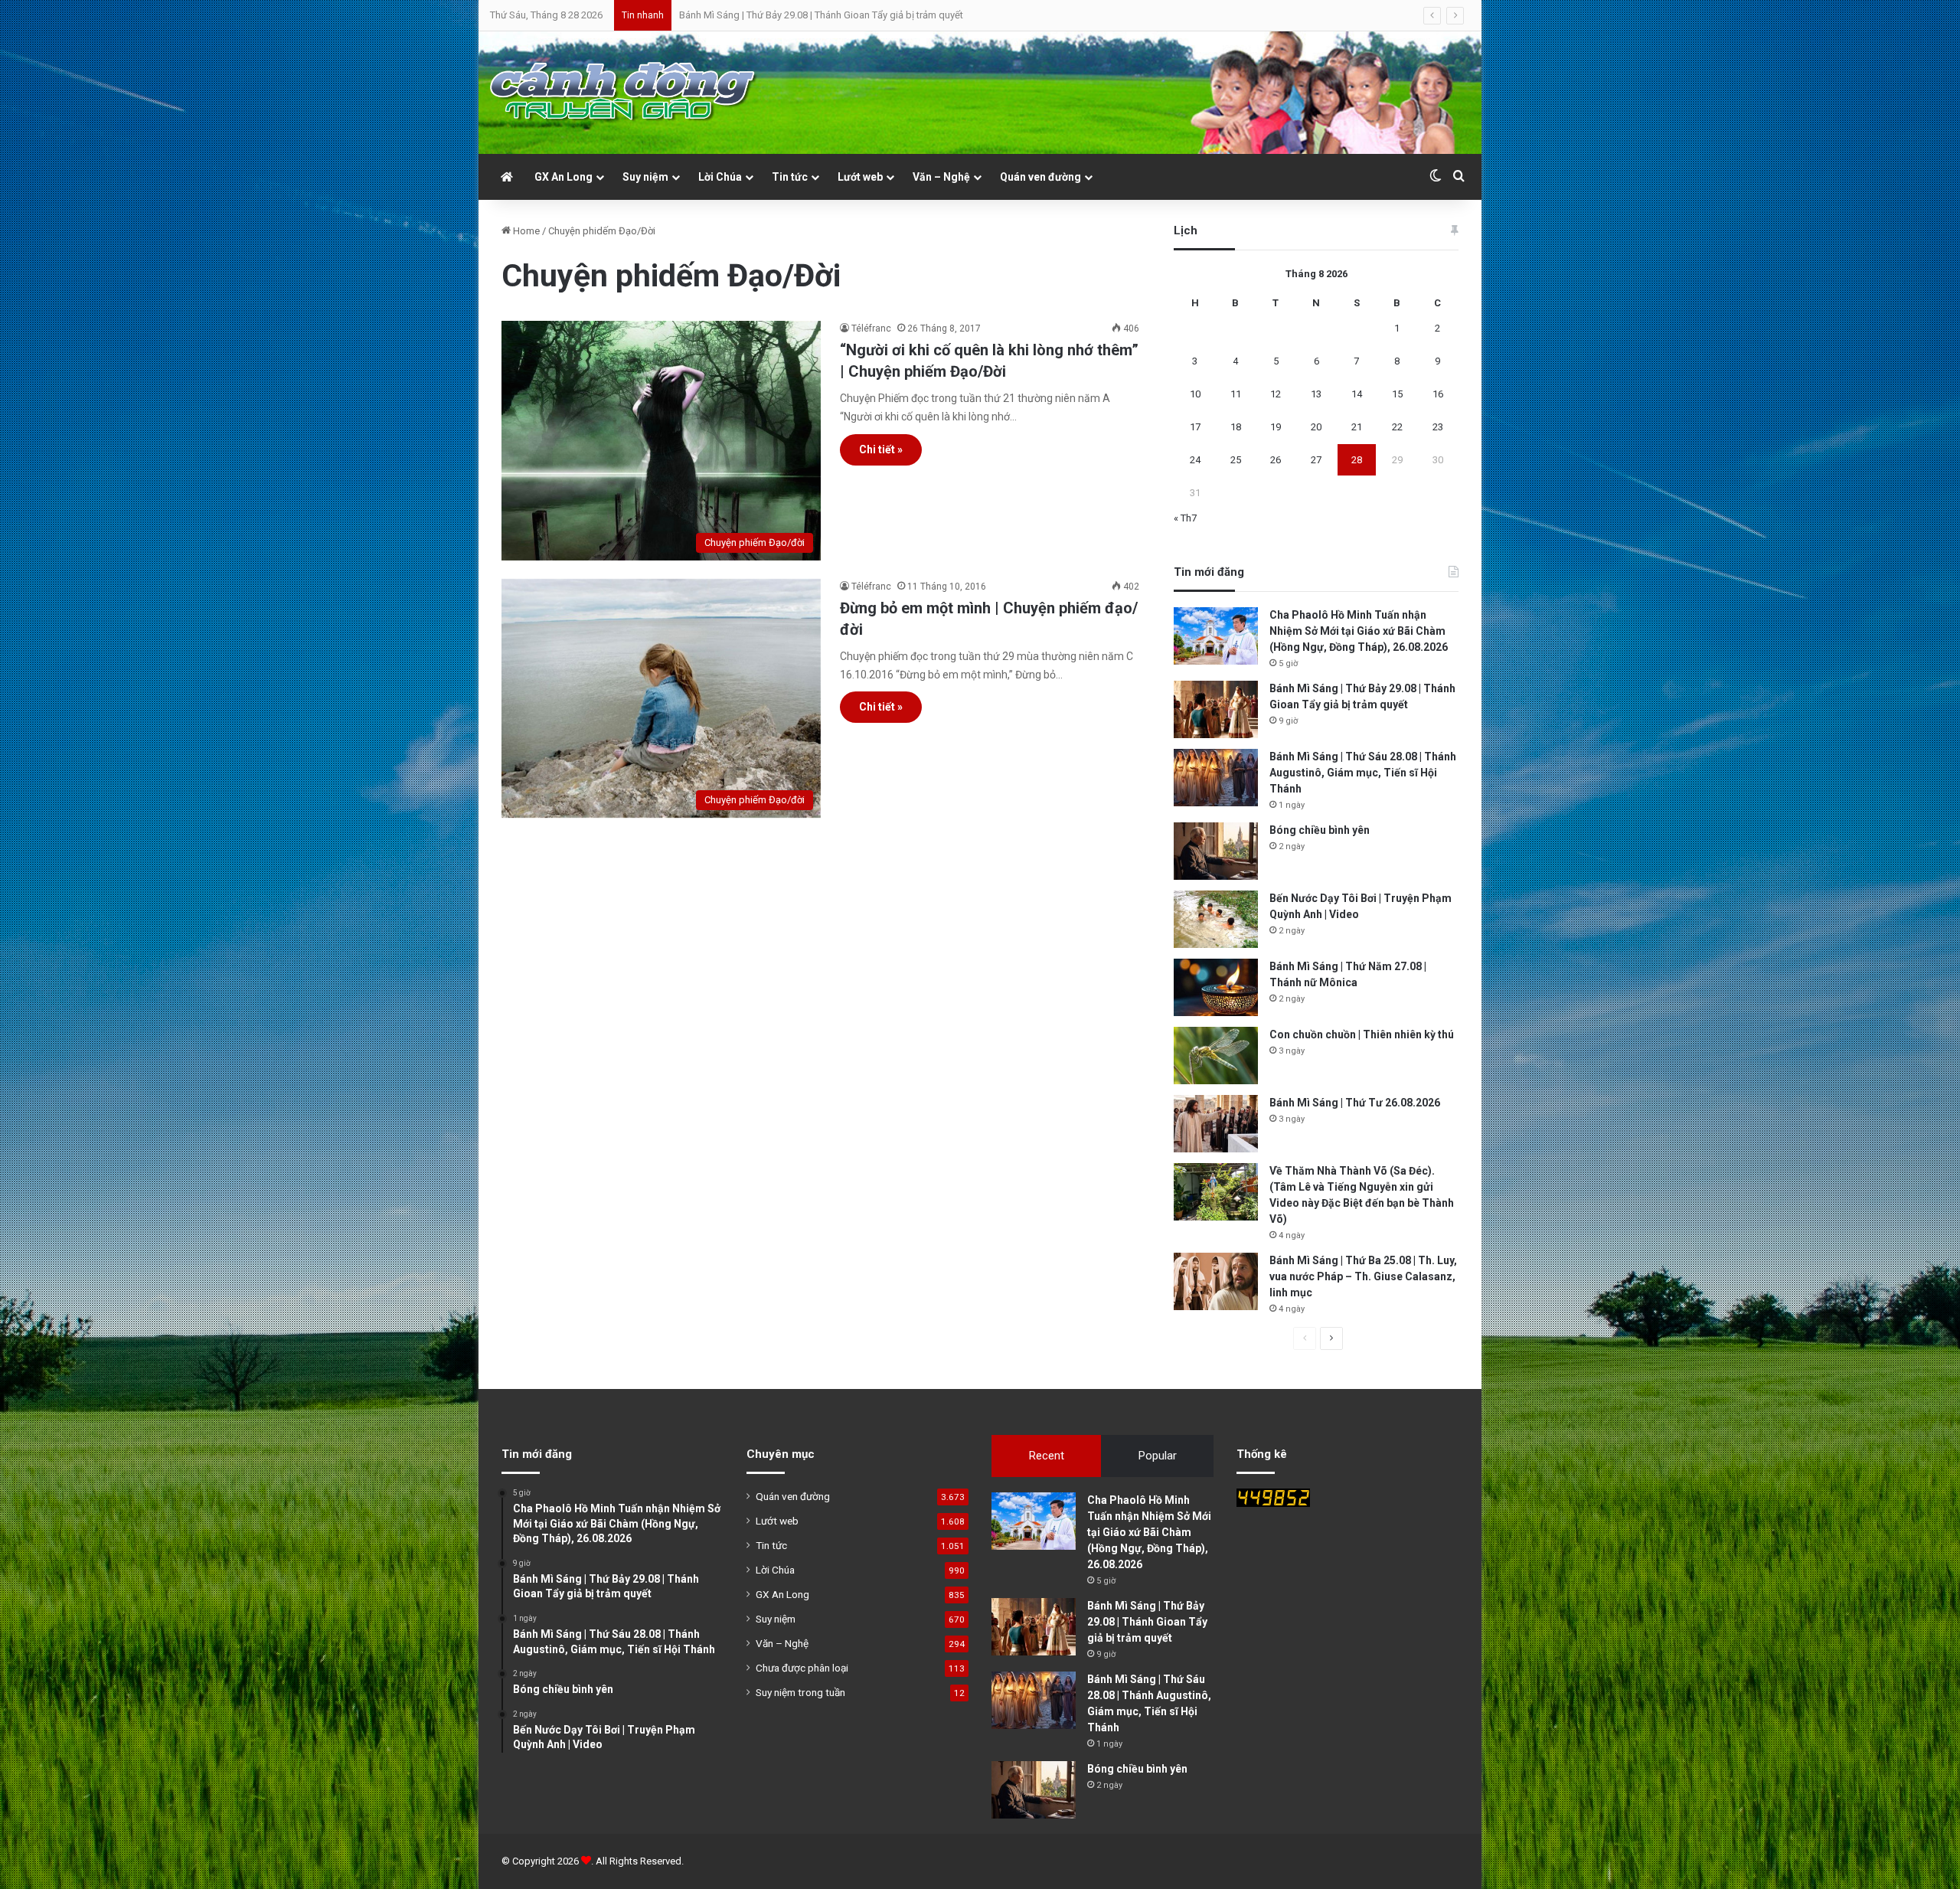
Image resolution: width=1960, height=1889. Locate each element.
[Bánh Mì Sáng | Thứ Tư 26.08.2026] (1216, 1124)
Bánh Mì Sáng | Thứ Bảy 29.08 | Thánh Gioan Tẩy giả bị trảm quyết (1147, 1622)
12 (1276, 394)
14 (1357, 394)
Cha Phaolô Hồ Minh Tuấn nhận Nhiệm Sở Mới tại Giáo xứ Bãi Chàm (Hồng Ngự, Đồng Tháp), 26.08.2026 (1359, 631)
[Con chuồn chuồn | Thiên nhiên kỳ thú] (1216, 1056)
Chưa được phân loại (802, 1668)
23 (1438, 427)
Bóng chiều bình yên (1320, 830)
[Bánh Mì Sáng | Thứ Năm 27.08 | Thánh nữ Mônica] (1216, 987)
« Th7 (1185, 518)
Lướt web (860, 177)
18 (1236, 427)
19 (1276, 427)
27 (1316, 460)
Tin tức (790, 177)
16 (1438, 394)
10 (1195, 394)
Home (525, 231)
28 (1357, 460)
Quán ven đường (1040, 177)
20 (1316, 427)
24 (1195, 460)
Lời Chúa (720, 177)
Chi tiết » (881, 449)
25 (1236, 460)
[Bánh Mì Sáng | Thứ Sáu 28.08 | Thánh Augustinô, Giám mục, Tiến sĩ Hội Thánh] (1216, 778)
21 (1357, 427)
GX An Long (563, 177)
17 (1195, 427)
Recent (1047, 1456)
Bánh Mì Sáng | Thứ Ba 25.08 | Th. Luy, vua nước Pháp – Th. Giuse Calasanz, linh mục (1363, 1276)
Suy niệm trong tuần (800, 1692)
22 (1397, 427)
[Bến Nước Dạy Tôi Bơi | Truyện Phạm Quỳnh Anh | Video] (1216, 919)
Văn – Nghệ (941, 177)
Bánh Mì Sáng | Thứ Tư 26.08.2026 (1355, 1103)
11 (1236, 394)
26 (1276, 460)
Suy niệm (645, 177)
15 (1397, 394)
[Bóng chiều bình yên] (1216, 851)
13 (1316, 394)
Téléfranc (871, 328)
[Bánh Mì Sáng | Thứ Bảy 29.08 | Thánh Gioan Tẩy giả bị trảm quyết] (1216, 709)
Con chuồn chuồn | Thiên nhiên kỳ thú (1362, 1034)
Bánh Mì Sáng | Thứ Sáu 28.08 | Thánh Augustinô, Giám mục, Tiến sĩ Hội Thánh (849, 15)
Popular (1158, 1456)
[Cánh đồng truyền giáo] (624, 93)
